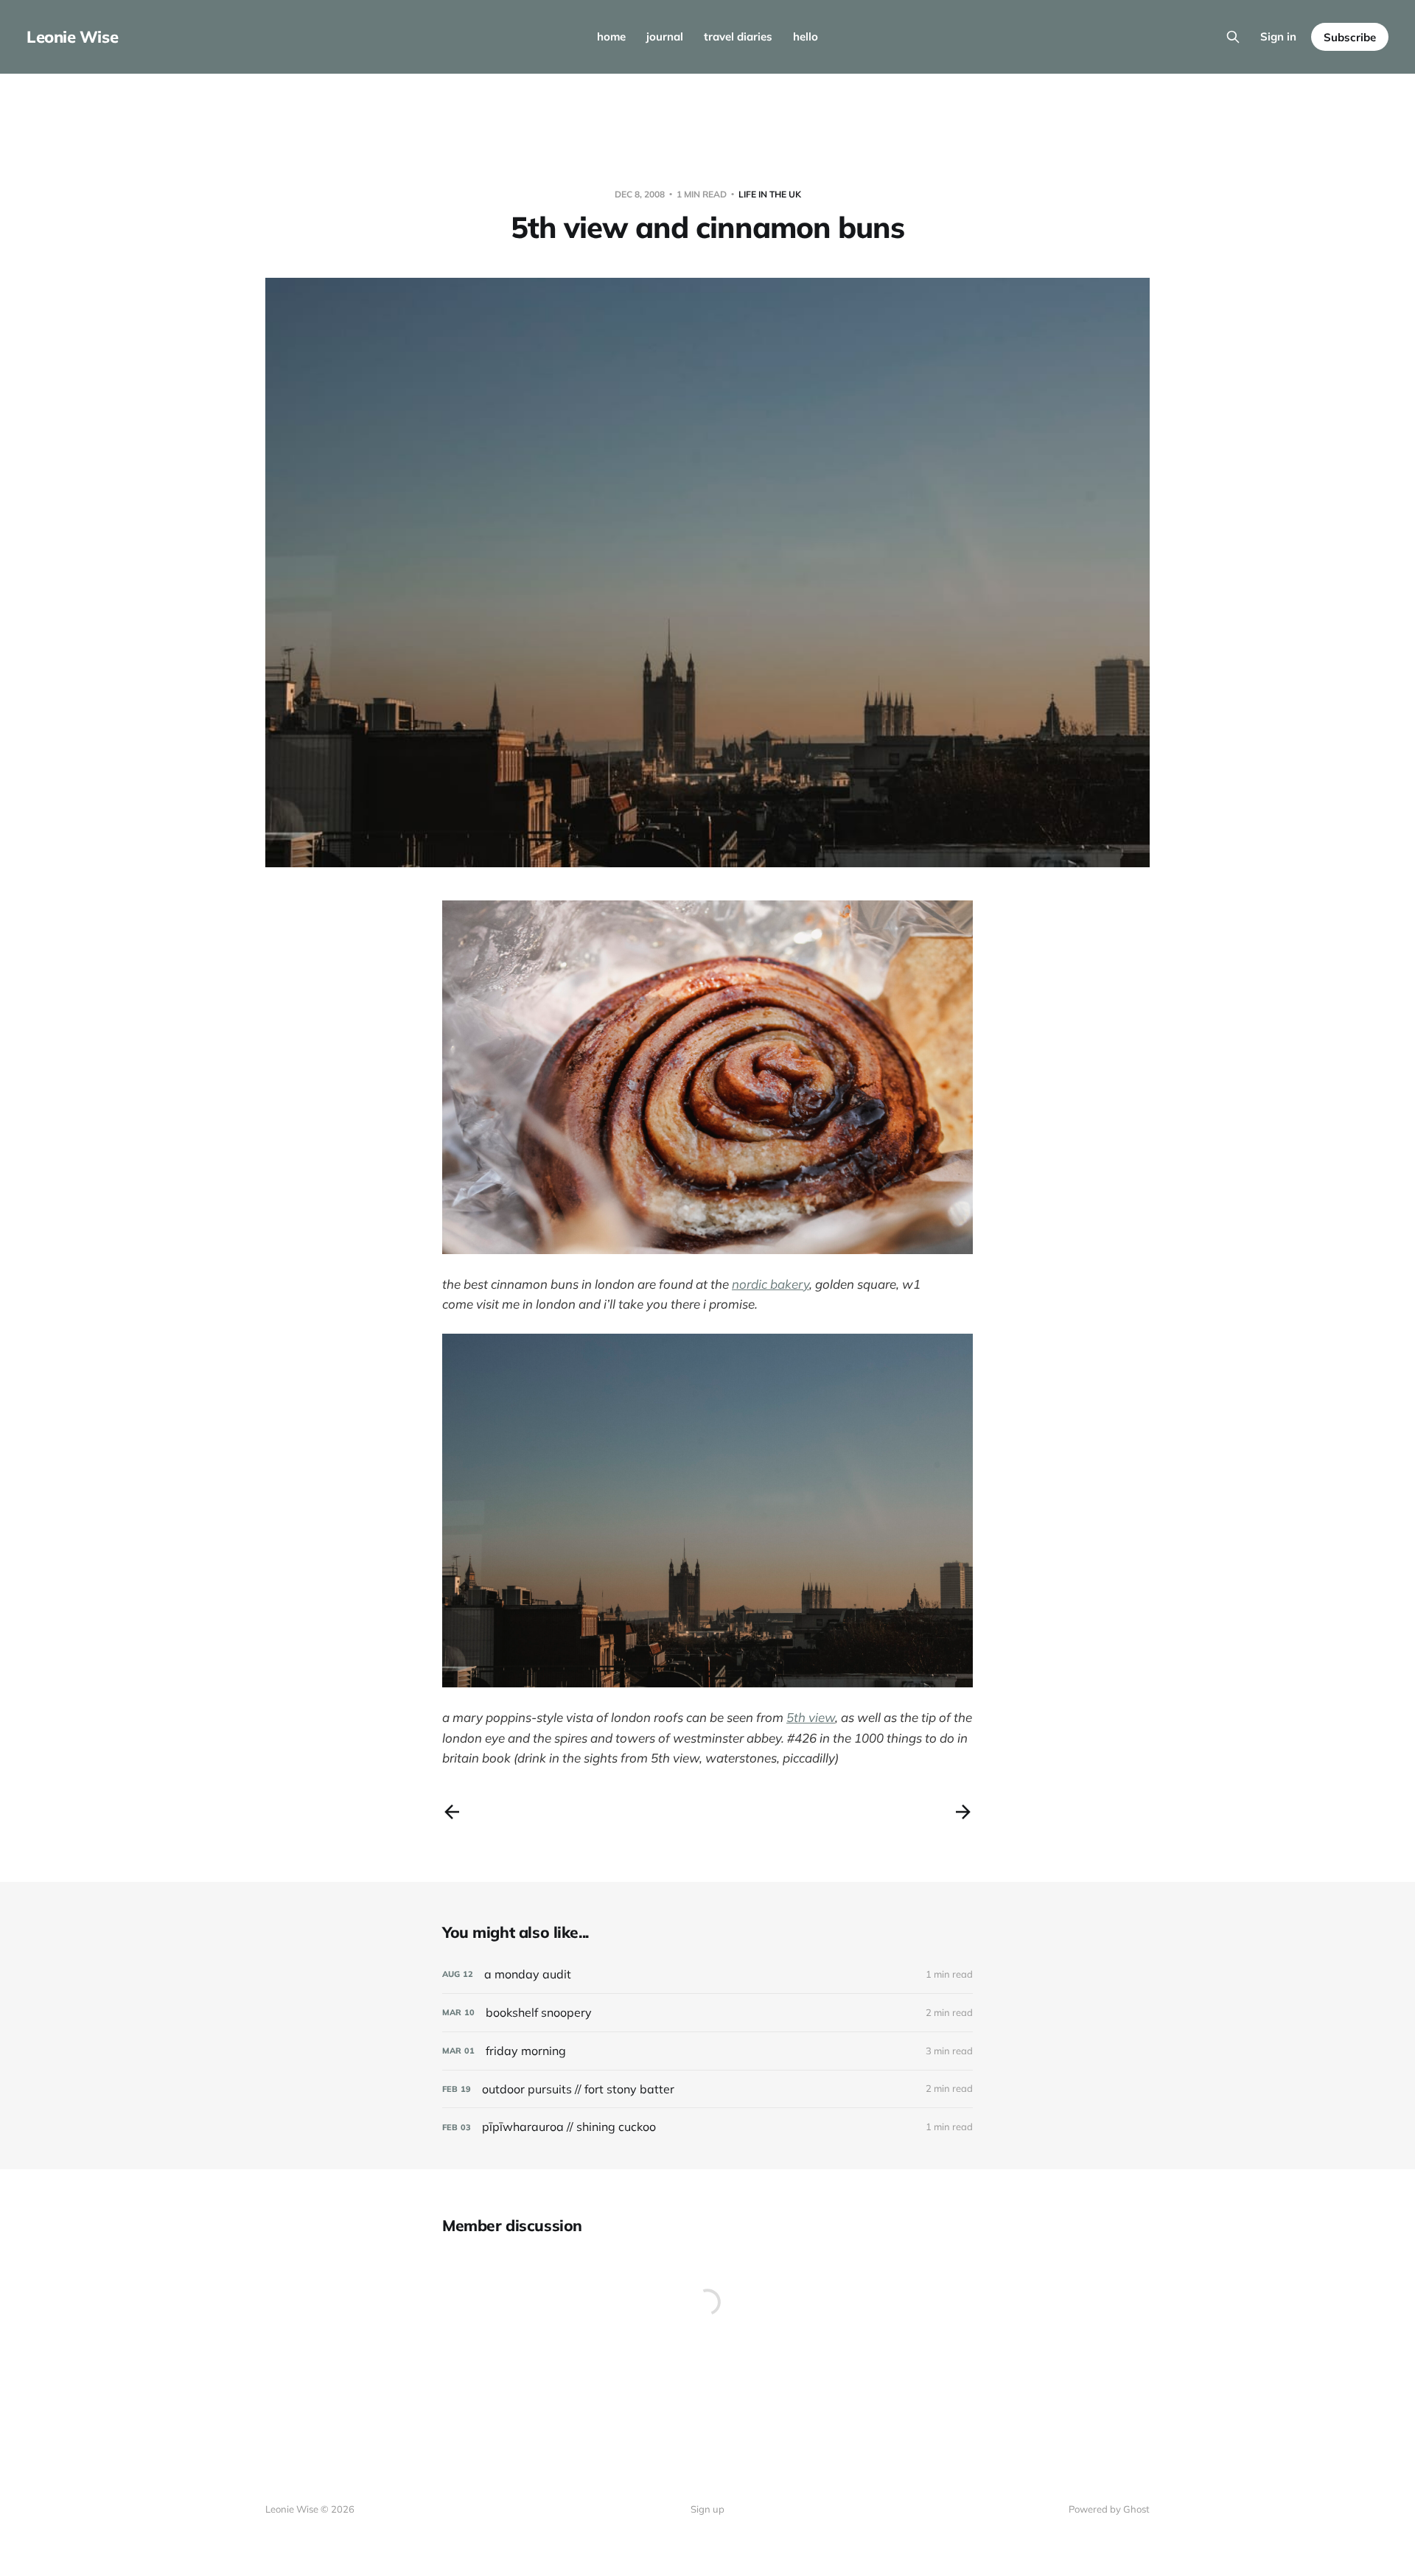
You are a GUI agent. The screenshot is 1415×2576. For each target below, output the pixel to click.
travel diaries (738, 36)
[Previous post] (452, 1812)
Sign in (1278, 36)
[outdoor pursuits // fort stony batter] (707, 2089)
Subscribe (1350, 37)
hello (806, 36)
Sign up (707, 2509)
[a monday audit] (707, 1974)
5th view (811, 1717)
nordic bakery (771, 1284)
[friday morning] (707, 2051)
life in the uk (770, 194)
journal (665, 36)
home (611, 36)
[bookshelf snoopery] (707, 2013)
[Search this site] (1233, 37)
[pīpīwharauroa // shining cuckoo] (707, 2127)
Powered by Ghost (1109, 2509)
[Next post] (963, 1812)
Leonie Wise (72, 37)
